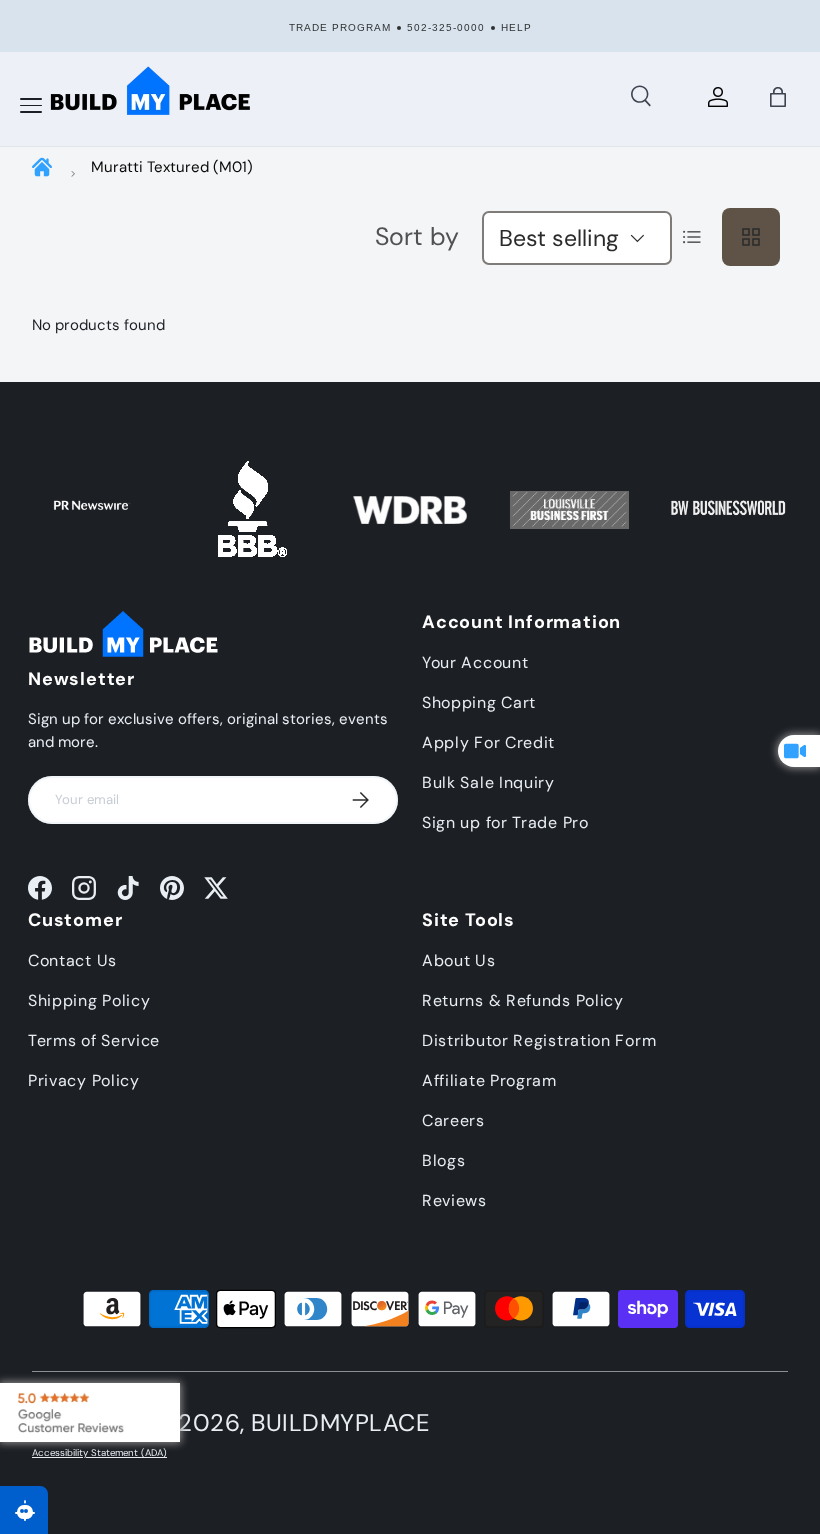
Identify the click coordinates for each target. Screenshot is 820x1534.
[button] (778, 97)
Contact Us (72, 960)
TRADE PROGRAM (340, 27)
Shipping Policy (89, 1000)
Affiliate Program (489, 1080)
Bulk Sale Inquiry (488, 782)
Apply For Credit (488, 742)
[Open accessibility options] (24, 1510)
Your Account (475, 662)
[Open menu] (31, 106)
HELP (516, 27)
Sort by (417, 236)
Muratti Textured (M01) (172, 167)
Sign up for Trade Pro (505, 822)
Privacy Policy (84, 1080)
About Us (459, 960)
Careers (453, 1120)
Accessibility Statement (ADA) (99, 1453)
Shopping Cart (479, 702)
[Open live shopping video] (799, 751)
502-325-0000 (446, 27)
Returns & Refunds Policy (523, 1000)
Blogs (444, 1160)
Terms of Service (94, 1040)
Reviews (454, 1200)
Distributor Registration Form (539, 1040)
